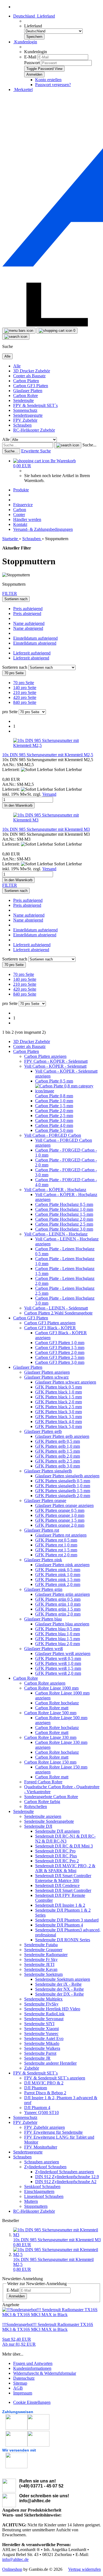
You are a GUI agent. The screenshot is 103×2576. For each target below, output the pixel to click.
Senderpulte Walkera (42, 2048)
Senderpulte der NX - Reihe (59, 1989)
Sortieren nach (15, 667)
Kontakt (20, 524)
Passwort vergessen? (53, 85)
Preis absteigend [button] (27, 613)
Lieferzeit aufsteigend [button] (32, 653)
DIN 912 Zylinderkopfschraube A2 (66, 2182)
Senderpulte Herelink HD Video (52, 2009)
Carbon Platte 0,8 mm (54, 1096)
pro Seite (10, 712)
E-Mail (30, 57)
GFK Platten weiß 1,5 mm (58, 1668)
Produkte (21, 490)
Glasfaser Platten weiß (44, 1649)
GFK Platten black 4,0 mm (59, 1422)
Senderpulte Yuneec (41, 2034)
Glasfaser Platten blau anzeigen (62, 1624)
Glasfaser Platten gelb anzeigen (62, 1436)
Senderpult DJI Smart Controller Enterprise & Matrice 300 (63, 1878)
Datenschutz (24, 2378)
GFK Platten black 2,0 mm (59, 1402)
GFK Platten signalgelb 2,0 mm (63, 1496)
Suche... (89, 445)
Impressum (23, 2393)
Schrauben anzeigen (42, 2162)
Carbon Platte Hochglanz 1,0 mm (64, 1209)
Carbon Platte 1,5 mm (54, 1106)
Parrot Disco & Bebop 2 (45, 2093)
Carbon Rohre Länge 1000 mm (51, 1688)
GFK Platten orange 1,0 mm (60, 1515)
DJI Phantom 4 (37, 2108)
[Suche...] (68, 445)
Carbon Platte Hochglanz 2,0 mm (64, 1219)
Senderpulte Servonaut (44, 2019)
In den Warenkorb (18, 805)
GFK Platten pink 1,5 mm (58, 1579)
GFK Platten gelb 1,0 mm (58, 1446)
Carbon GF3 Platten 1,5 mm (60, 1347)
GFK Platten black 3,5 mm (59, 1417)
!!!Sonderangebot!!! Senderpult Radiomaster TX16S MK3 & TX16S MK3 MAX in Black (48, 2327)
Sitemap (20, 2383)
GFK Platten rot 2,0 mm (56, 1555)
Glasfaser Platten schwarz (46, 1377)
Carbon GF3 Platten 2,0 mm (60, 1352)
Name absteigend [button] (28, 628)
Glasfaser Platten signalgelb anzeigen (67, 1476)
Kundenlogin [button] (25, 42)
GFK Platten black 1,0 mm (59, 1392)
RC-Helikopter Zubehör (34, 430)
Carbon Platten (26, 381)
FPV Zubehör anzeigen (44, 2127)
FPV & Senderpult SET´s (35, 405)
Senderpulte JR (37, 2058)
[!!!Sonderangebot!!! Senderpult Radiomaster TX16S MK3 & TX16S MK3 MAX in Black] (51, 2315)
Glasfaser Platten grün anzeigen (62, 1594)
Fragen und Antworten (33, 2363)
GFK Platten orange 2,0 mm (60, 1525)
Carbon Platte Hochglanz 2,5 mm (64, 1224)
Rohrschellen (36, 1806)
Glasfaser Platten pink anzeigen (62, 1565)
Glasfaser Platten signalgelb (48, 1471)
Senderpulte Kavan (41, 1969)
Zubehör (32, 2068)
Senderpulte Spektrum (43, 1974)
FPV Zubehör (25, 420)
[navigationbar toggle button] (19, 331)
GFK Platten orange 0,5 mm (60, 1510)
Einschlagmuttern (39, 2191)
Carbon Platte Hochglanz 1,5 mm (64, 1214)
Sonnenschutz (25, 410)
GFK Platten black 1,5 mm (59, 1397)
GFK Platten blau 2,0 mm (58, 1644)
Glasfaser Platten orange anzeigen (64, 1505)
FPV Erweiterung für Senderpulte (53, 2132)
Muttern (31, 2201)
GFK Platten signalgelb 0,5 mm (63, 1481)
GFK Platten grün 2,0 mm (58, 1614)
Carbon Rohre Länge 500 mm (50, 1713)
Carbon (20, 510)
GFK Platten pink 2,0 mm (58, 1584)
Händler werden (27, 519)
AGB (18, 2388)
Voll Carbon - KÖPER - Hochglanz (55, 1190)
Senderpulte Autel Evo (44, 2038)
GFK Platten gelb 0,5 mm (58, 1441)
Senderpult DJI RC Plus (56, 1856)
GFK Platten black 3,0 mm (59, 1412)
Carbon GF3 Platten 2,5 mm (60, 1357)
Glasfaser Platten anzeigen (47, 1372)
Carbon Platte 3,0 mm (54, 1120)
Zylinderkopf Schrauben (45, 2167)
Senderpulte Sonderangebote (49, 1821)
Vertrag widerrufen (84, 2569)
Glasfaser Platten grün (43, 1589)
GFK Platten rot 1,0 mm (56, 1545)
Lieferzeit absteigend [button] (31, 658)
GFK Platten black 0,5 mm (59, 1387)
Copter (19, 515)
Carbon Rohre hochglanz (57, 1703)
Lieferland (33, 26)
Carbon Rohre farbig (42, 1802)
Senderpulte (23, 400)
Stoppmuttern (36, 2206)
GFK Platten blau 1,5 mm (58, 1639)
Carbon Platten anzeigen (45, 1056)
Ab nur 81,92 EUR (19, 2342)
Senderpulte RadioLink (44, 2014)
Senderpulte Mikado (42, 2043)
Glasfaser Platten (28, 391)
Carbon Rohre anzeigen (45, 1683)
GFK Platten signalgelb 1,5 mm (63, 1491)
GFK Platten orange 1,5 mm (60, 1520)
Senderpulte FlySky (41, 2004)
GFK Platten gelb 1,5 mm (58, 1451)
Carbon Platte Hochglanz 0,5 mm (64, 1204)
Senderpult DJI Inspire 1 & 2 (60, 1905)
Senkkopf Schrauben (42, 2187)
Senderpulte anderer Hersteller (50, 2063)
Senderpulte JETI (39, 1964)
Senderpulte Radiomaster (46, 1955)
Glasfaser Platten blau (43, 1619)
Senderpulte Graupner (43, 1950)
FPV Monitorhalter (41, 2147)
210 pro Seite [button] (25, 692)
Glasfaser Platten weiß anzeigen (63, 1653)
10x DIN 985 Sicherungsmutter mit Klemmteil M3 (46, 829)
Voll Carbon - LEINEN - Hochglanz (56, 1234)
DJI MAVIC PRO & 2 (44, 2083)
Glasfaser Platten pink (43, 1560)
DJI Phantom (36, 2088)
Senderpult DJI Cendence (57, 1885)
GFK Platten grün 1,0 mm (58, 1604)
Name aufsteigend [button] (29, 623)
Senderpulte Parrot (40, 2053)
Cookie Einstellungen (32, 2402)
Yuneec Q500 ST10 (41, 2112)
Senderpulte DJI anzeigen (57, 1831)
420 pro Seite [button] (25, 697)
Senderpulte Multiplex (43, 1999)
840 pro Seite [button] (25, 702)
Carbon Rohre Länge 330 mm (50, 1737)
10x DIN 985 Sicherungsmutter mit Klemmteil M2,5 (48, 755)
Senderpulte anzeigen (43, 1816)
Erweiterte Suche (36, 451)
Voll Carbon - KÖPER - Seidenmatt (55, 1066)
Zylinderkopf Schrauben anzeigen (65, 2172)
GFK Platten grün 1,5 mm (58, 1609)
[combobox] (16, 599)
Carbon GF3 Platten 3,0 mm (60, 1362)
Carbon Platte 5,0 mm (54, 1130)
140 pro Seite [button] (25, 688)
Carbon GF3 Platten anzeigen (50, 1323)
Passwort (32, 63)
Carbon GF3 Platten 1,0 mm (60, 1343)
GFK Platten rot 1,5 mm (56, 1550)
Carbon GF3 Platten (31, 386)
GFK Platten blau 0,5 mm (58, 1629)
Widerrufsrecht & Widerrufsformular (45, 2373)
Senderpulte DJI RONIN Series (63, 1940)
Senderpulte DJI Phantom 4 (59, 1925)
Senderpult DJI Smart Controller (63, 1890)
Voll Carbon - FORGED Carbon (53, 1135)
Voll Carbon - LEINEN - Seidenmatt (56, 1308)
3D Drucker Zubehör (32, 371)
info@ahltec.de (15, 2559)
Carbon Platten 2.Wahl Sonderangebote (58, 1313)
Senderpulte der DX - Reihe (59, 1994)
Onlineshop (12, 2569)
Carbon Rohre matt (52, 1708)
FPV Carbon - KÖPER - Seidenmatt (56, 1061)
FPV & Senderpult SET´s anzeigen (55, 2078)
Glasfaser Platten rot (42, 1530)
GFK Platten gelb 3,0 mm (58, 1466)
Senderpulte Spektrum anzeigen (63, 1979)
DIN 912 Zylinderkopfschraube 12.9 (67, 2177)
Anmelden (17, 2296)
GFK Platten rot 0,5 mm (56, 1540)
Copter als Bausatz (29, 376)
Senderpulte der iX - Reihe (58, 1984)
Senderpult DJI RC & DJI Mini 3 (64, 1846)
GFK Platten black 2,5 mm (59, 1407)
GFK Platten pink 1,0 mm (58, 1575)
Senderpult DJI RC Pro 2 (57, 1861)
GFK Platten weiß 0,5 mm (58, 1658)
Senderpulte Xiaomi (41, 2029)
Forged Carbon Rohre (43, 1782)
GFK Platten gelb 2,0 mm (58, 1456)
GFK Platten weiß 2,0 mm (58, 1673)
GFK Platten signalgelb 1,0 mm (63, 1486)
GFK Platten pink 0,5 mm (58, 1570)
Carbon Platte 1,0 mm (54, 1101)
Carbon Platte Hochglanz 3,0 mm (64, 1229)
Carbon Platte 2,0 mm (54, 1111)
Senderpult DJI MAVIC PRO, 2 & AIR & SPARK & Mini (65, 1868)
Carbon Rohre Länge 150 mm (50, 1762)
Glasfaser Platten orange (45, 1500)
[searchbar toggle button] (16, 337)
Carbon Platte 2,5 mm (54, 1116)
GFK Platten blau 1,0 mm (58, 1634)
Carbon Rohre (26, 396)
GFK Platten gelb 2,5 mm (58, 1461)
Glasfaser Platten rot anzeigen (61, 1535)
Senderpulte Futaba (41, 1945)
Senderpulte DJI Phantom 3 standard (67, 1920)
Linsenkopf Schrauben (44, 2196)
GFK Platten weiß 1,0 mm (58, 1663)
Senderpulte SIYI (39, 2024)
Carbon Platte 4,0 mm (54, 1125)
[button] (34, 16)
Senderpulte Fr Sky (41, 1959)
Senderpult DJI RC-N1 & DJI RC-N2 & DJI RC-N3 (65, 1839)
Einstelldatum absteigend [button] (35, 643)
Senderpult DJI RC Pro (55, 1851)
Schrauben (22, 425)
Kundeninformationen (32, 2368)
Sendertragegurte (28, 415)
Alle (17, 366)
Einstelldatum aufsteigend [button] (35, 638)
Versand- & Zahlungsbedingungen (43, 529)
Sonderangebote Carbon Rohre (51, 1797)
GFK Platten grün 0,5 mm (58, 1599)
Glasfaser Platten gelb (43, 1431)
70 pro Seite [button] (24, 683)
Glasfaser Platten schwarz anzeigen (66, 1382)
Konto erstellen (48, 80)
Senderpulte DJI (38, 1826)
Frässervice (23, 505)
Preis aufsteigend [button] (28, 609)
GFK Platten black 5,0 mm (59, 1426)
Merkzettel (23, 90)
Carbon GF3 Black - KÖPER (50, 1328)
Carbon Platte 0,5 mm (54, 1081)
